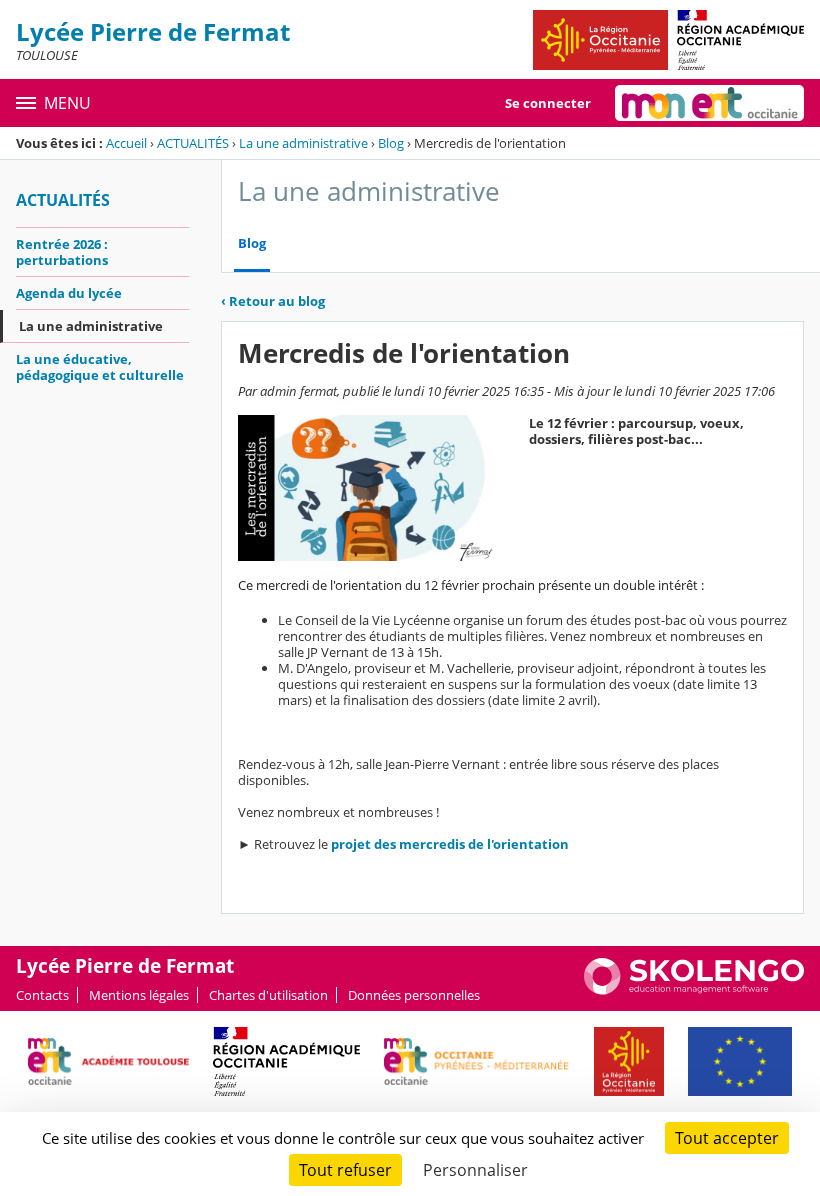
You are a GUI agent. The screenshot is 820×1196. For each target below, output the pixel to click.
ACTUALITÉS (193, 143)
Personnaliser (475, 1170)
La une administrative (303, 143)
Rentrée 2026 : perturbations (62, 252)
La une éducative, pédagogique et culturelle (100, 367)
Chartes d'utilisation (268, 995)
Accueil (126, 143)
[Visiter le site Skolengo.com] (694, 990)
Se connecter (548, 103)
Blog (391, 143)
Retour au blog (273, 301)
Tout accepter (727, 1138)
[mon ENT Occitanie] (709, 103)
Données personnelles (414, 995)
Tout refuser (345, 1170)
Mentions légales (139, 995)
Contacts (42, 995)
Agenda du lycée (69, 293)
